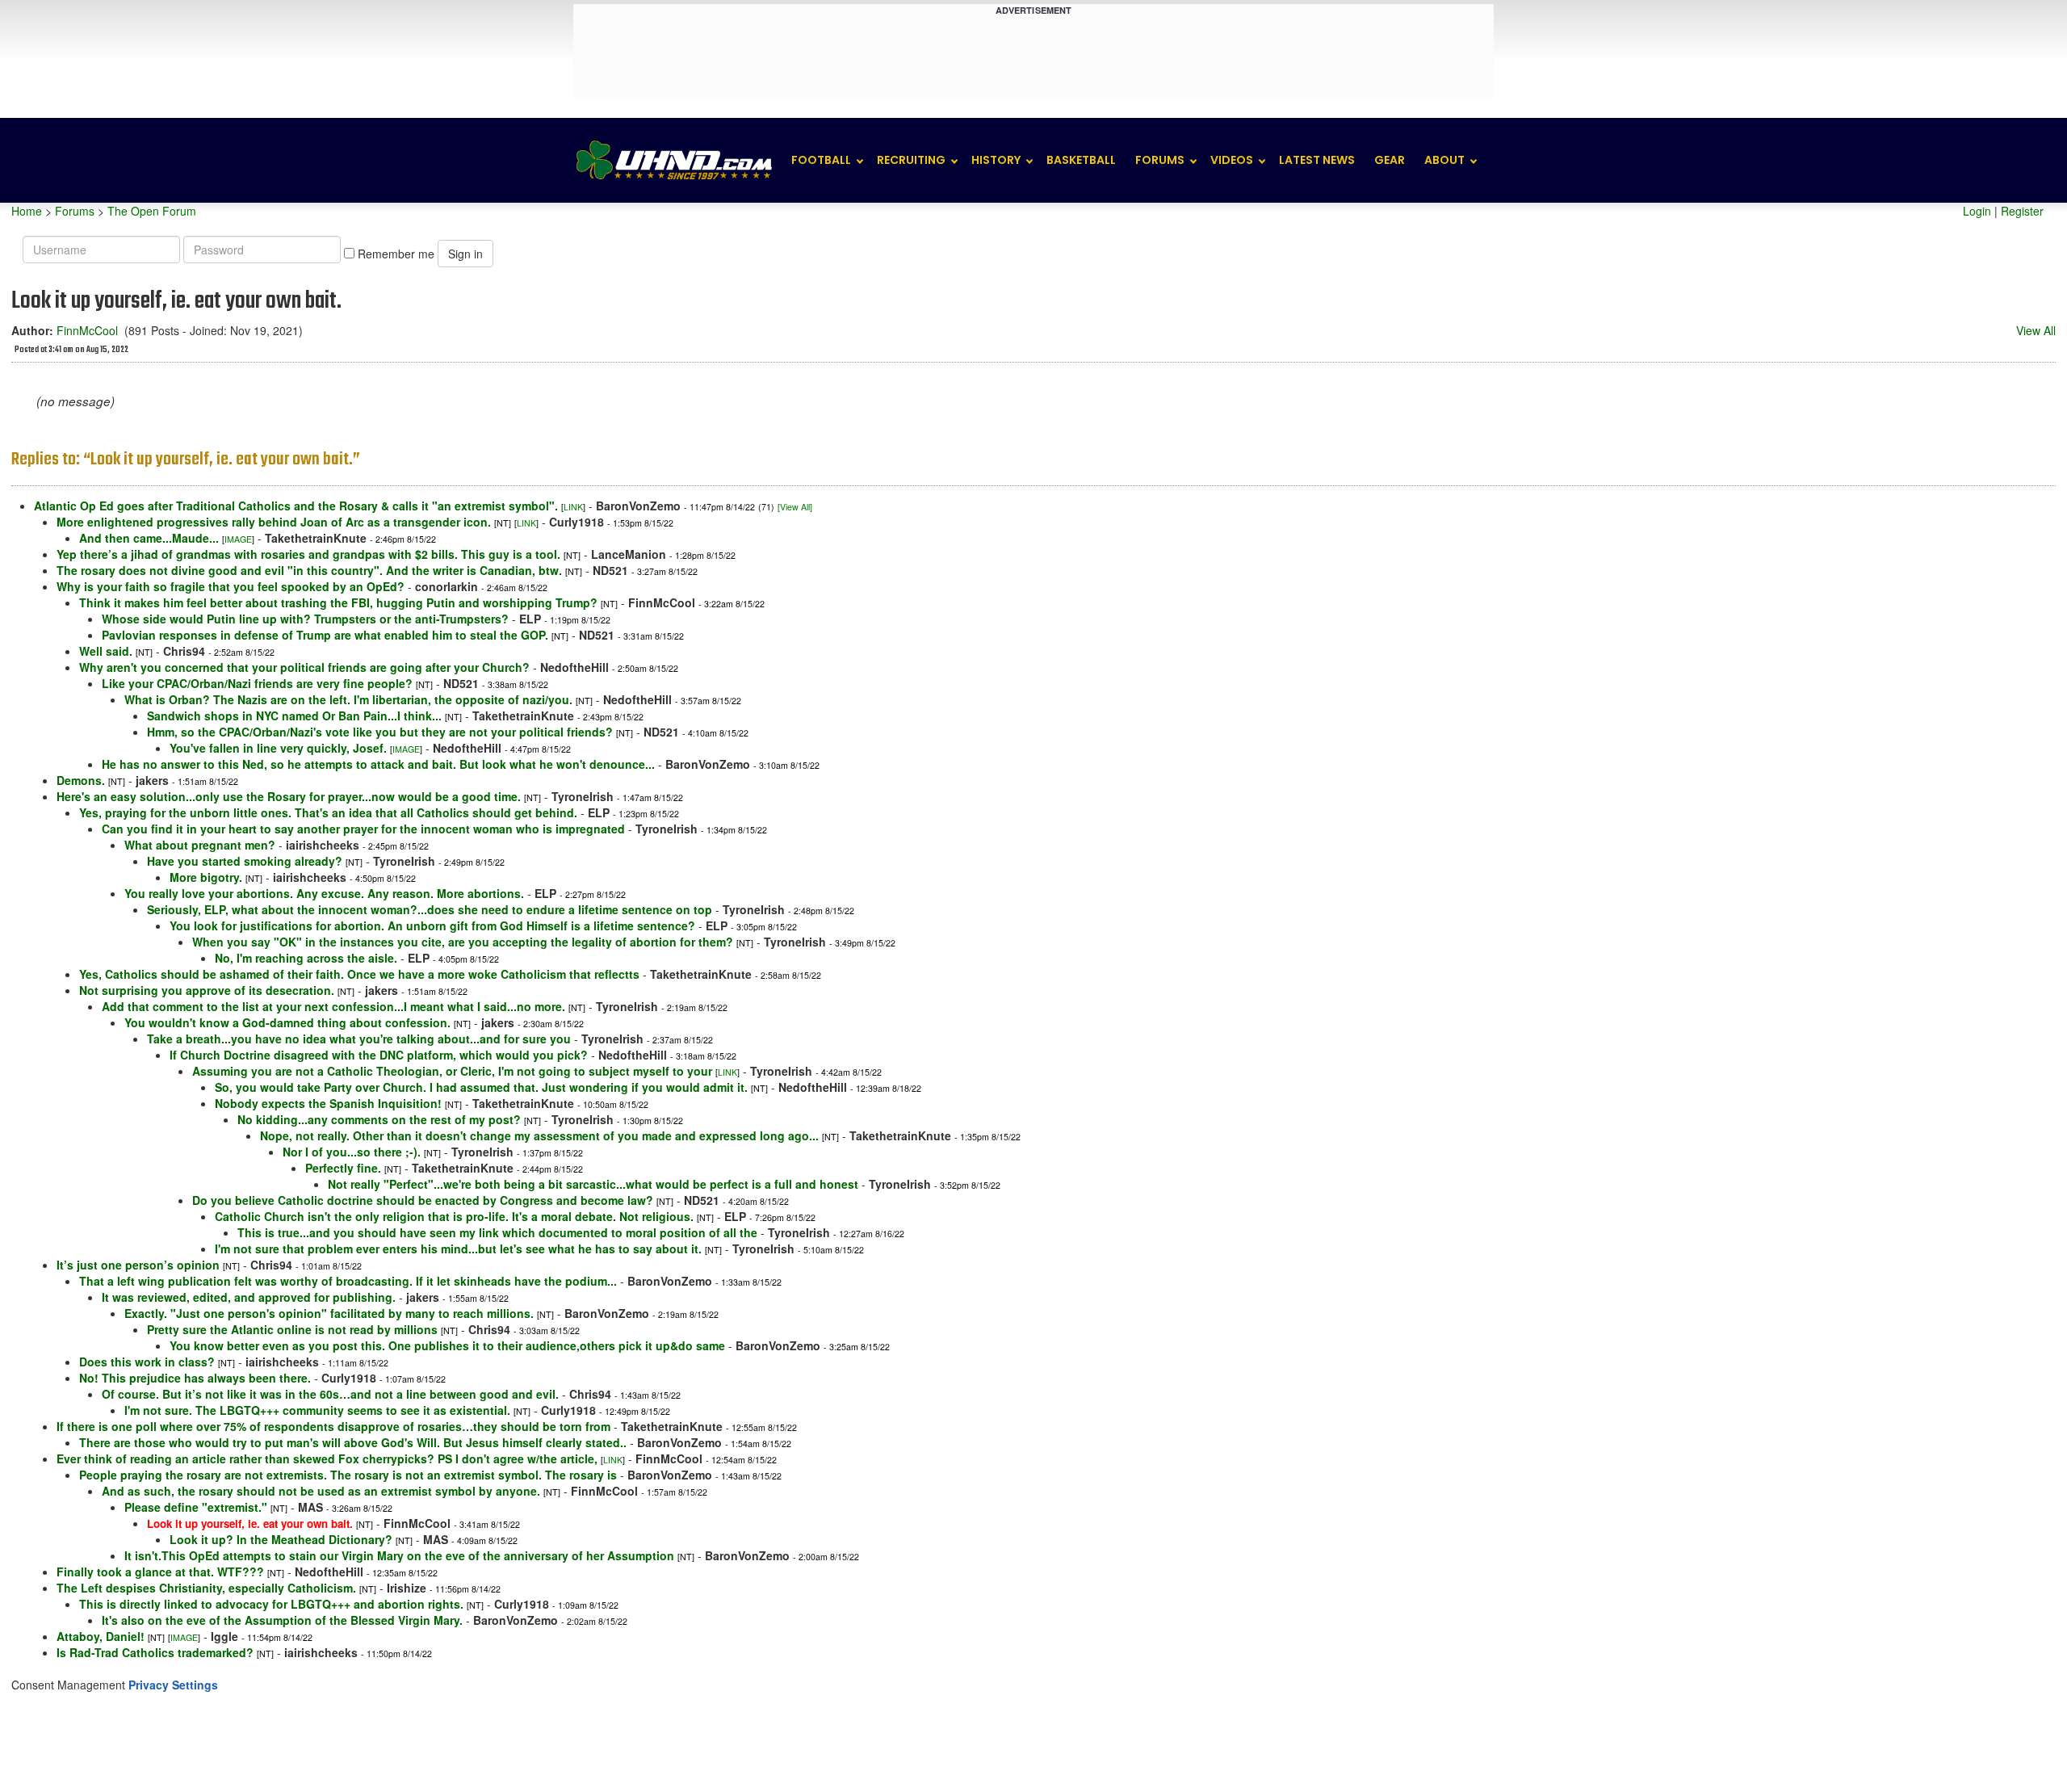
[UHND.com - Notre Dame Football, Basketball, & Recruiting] (673, 160)
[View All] (795, 507)
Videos (1232, 160)
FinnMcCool (87, 330)
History (996, 160)
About (1444, 160)
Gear (1390, 160)
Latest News (1317, 160)
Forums (1160, 160)
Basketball (1081, 160)
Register (2022, 211)
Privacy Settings (173, 1685)
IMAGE (238, 539)
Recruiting (911, 160)
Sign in (465, 254)
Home (27, 211)
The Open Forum (152, 211)
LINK (573, 507)
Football (821, 160)
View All (2036, 330)
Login (1977, 211)
